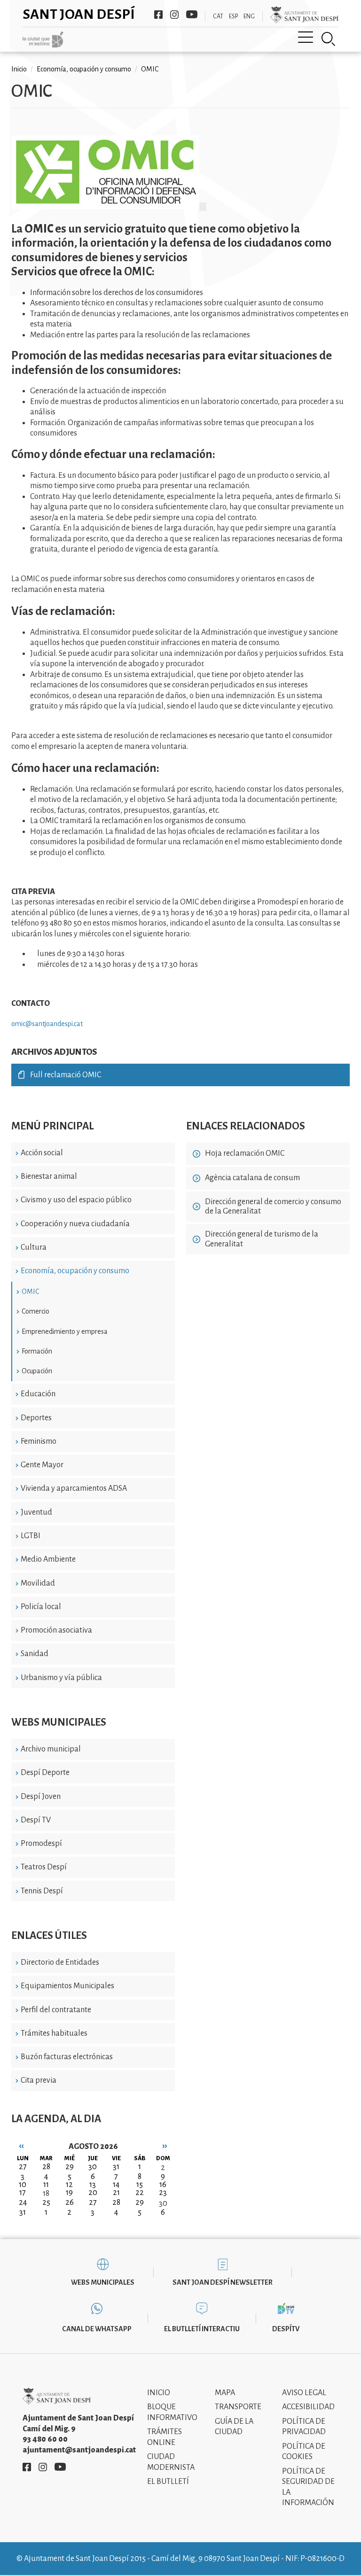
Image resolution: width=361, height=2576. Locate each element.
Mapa (225, 2393)
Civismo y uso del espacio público (76, 1200)
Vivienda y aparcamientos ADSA (74, 1488)
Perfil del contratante (56, 2010)
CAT (218, 16)
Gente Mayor (42, 1465)
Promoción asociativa (56, 1630)
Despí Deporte (45, 1773)
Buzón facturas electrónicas (67, 2057)
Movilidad (38, 1583)
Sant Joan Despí (79, 14)
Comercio (35, 1311)
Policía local (41, 1607)
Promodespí (41, 1844)
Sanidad (35, 1654)
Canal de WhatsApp (97, 2329)
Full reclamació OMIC (66, 1075)
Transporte (238, 2407)
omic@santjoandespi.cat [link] (47, 1024)
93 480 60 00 (45, 2439)
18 (46, 2194)
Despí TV (36, 1820)
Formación (37, 1351)
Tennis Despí (42, 1891)
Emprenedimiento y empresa (65, 1331)
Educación (38, 1394)
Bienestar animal (49, 1176)
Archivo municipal (51, 1749)
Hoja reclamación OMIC (245, 1153)
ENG (249, 16)
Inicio (19, 69)
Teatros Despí (44, 1867)
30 (163, 2203)
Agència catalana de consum (252, 1178)
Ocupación (37, 1371)
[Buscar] (329, 39)
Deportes (36, 1418)
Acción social (42, 1153)
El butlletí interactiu (202, 2329)
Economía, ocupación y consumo (75, 1271)
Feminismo (39, 1441)
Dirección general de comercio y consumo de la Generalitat (273, 1207)
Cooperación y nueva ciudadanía (75, 1224)
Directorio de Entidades (60, 1962)
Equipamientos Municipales (67, 1986)
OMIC (30, 1292)
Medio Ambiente (48, 1559)
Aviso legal (304, 2393)
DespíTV (286, 2329)
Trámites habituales (54, 2033)
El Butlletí (168, 2482)
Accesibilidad (308, 2407)
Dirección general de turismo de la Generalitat (262, 1239)
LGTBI (31, 1536)
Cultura (34, 1247)
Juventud (36, 1512)
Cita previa (39, 2080)
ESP (233, 16)
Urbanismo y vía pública (61, 1678)
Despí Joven (41, 1797)
